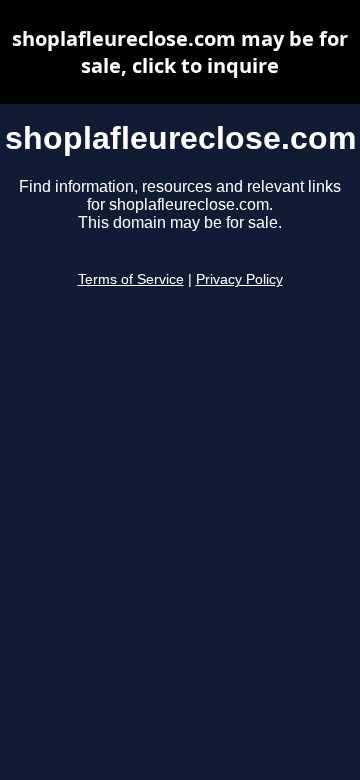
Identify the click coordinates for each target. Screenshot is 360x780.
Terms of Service (131, 279)
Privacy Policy (239, 279)
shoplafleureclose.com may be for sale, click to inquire (180, 52)
